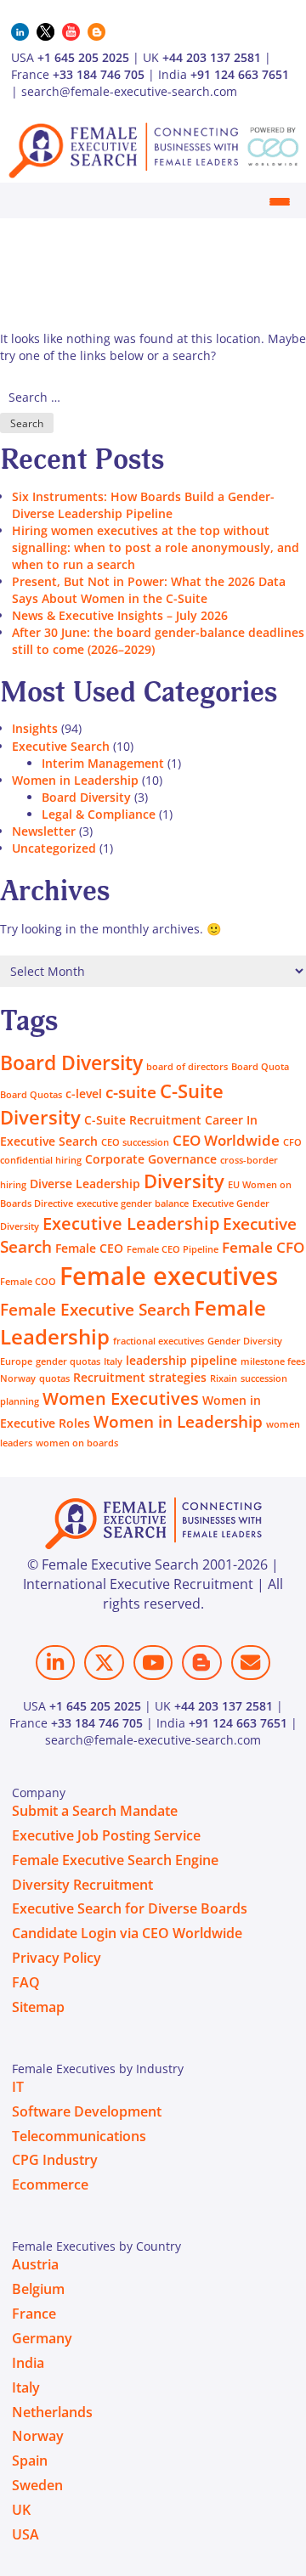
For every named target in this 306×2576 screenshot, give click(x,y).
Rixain (224, 1378)
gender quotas (68, 1361)
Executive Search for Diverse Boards (130, 1908)
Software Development (87, 2111)
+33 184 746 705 (99, 74)
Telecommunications (79, 2136)
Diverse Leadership (85, 1184)
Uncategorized (54, 848)
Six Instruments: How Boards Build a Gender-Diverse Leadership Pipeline (143, 505)
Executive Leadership (131, 1223)
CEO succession (135, 1142)
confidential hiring (41, 1160)
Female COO (28, 1282)
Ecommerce (50, 2184)
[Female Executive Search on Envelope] (251, 1663)
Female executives (169, 1276)
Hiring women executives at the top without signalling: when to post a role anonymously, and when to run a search (156, 547)
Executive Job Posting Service (106, 1835)
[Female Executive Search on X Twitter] (104, 1663)
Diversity (184, 1181)
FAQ (26, 1982)
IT (18, 2087)
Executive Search (61, 746)
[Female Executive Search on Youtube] (153, 1663)
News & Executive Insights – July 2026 (120, 615)
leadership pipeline (181, 1360)
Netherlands (52, 2412)
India (28, 2363)
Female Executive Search (95, 1309)
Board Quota (260, 1067)
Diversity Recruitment (82, 1885)
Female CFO (263, 1247)
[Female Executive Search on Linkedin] (55, 1663)
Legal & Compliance (99, 814)
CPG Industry (55, 2160)
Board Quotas (31, 1095)
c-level (84, 1094)
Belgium (38, 2289)
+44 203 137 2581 (212, 57)
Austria (35, 2264)
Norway (18, 1378)
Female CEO (89, 1248)
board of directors (187, 1067)
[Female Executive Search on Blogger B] (201, 1663)
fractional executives (159, 1341)
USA (25, 2534)
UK (21, 2510)
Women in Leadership (75, 780)
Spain (30, 2460)
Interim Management (103, 763)
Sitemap (38, 2007)
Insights (35, 728)
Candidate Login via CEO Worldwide (127, 1933)
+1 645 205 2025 (83, 57)
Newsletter (44, 831)
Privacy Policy (57, 1958)
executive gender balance (133, 1203)
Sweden (37, 2485)
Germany (42, 2338)
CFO (292, 1142)
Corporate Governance (151, 1159)
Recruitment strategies (140, 1377)
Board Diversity (86, 797)
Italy (113, 1361)
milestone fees (273, 1361)
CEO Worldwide (226, 1140)
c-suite (131, 1092)
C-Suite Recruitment (143, 1120)
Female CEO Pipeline (173, 1249)
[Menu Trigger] (279, 202)
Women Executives (121, 1398)
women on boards (77, 1443)
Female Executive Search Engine (115, 1860)
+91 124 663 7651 (240, 74)
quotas (54, 1378)
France (34, 2314)
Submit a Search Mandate (95, 1811)
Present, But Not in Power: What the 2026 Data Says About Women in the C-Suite (149, 590)
